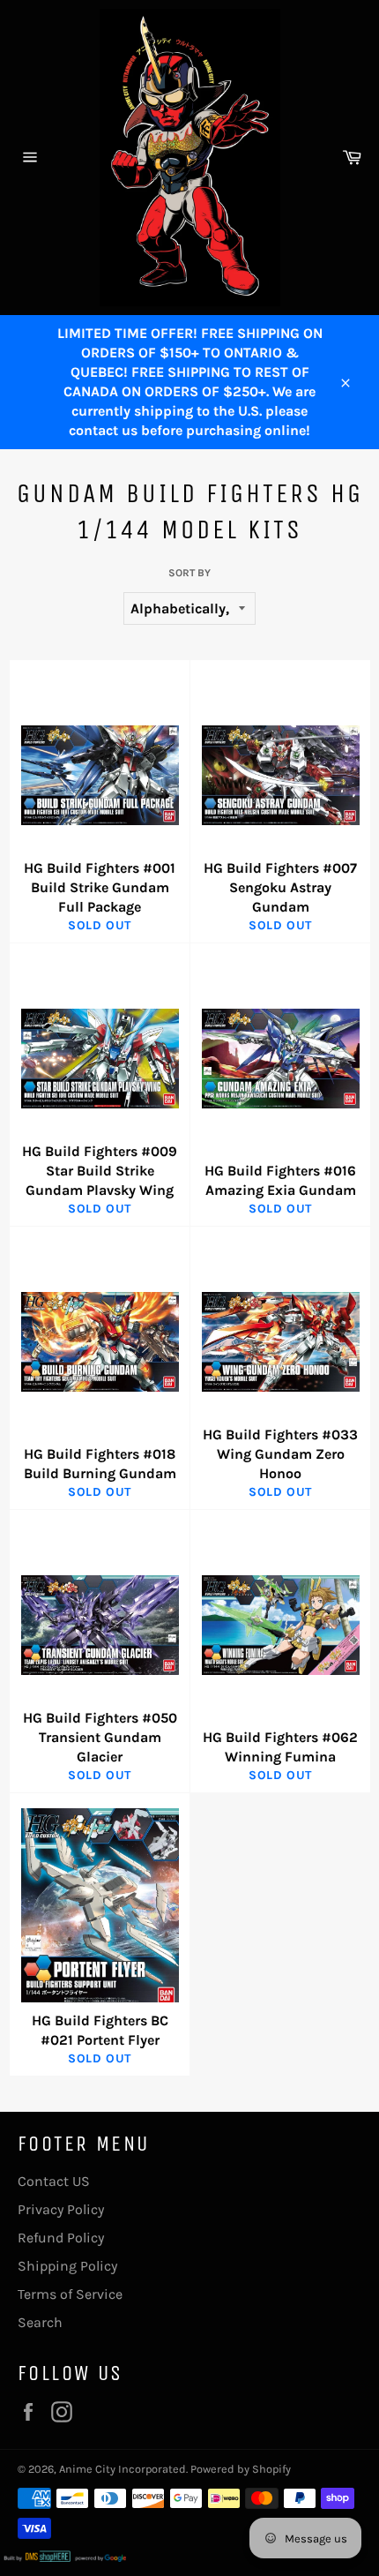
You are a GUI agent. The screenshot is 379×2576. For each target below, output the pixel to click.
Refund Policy (61, 2238)
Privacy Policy (61, 2209)
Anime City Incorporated (123, 2469)
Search (40, 2322)
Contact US (54, 2181)
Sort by (189, 573)
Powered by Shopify (241, 2469)
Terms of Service (70, 2294)
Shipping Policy (67, 2266)
